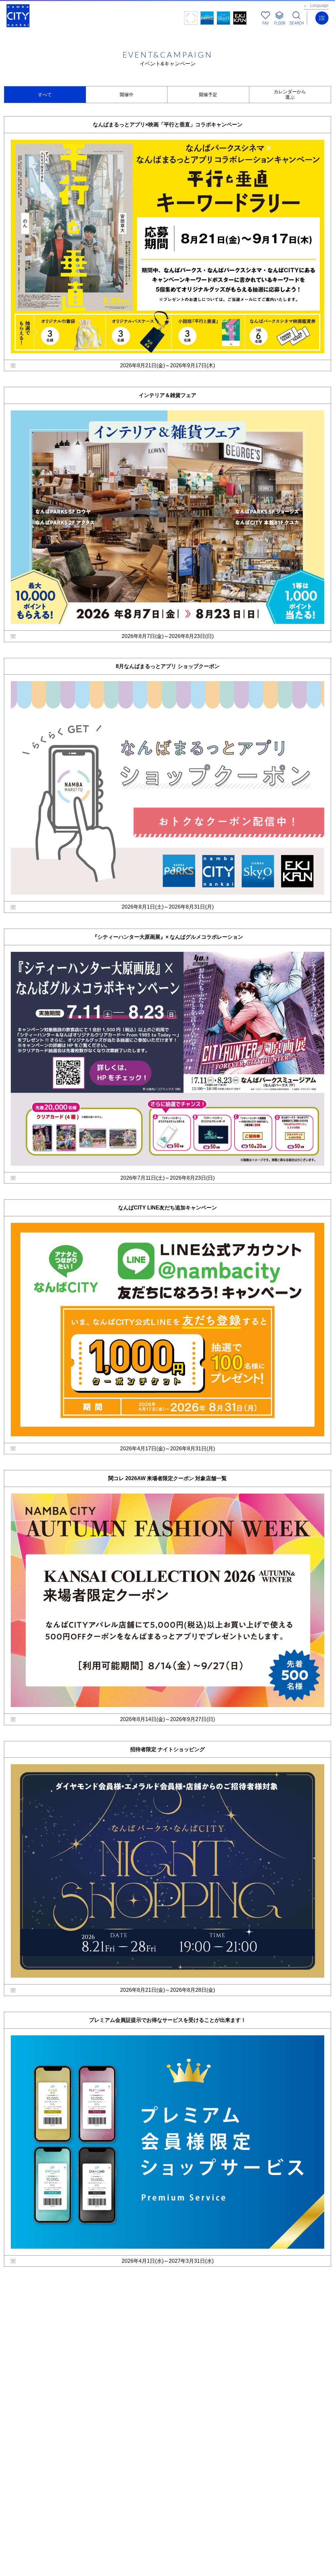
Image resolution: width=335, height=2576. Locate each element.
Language (319, 6)
